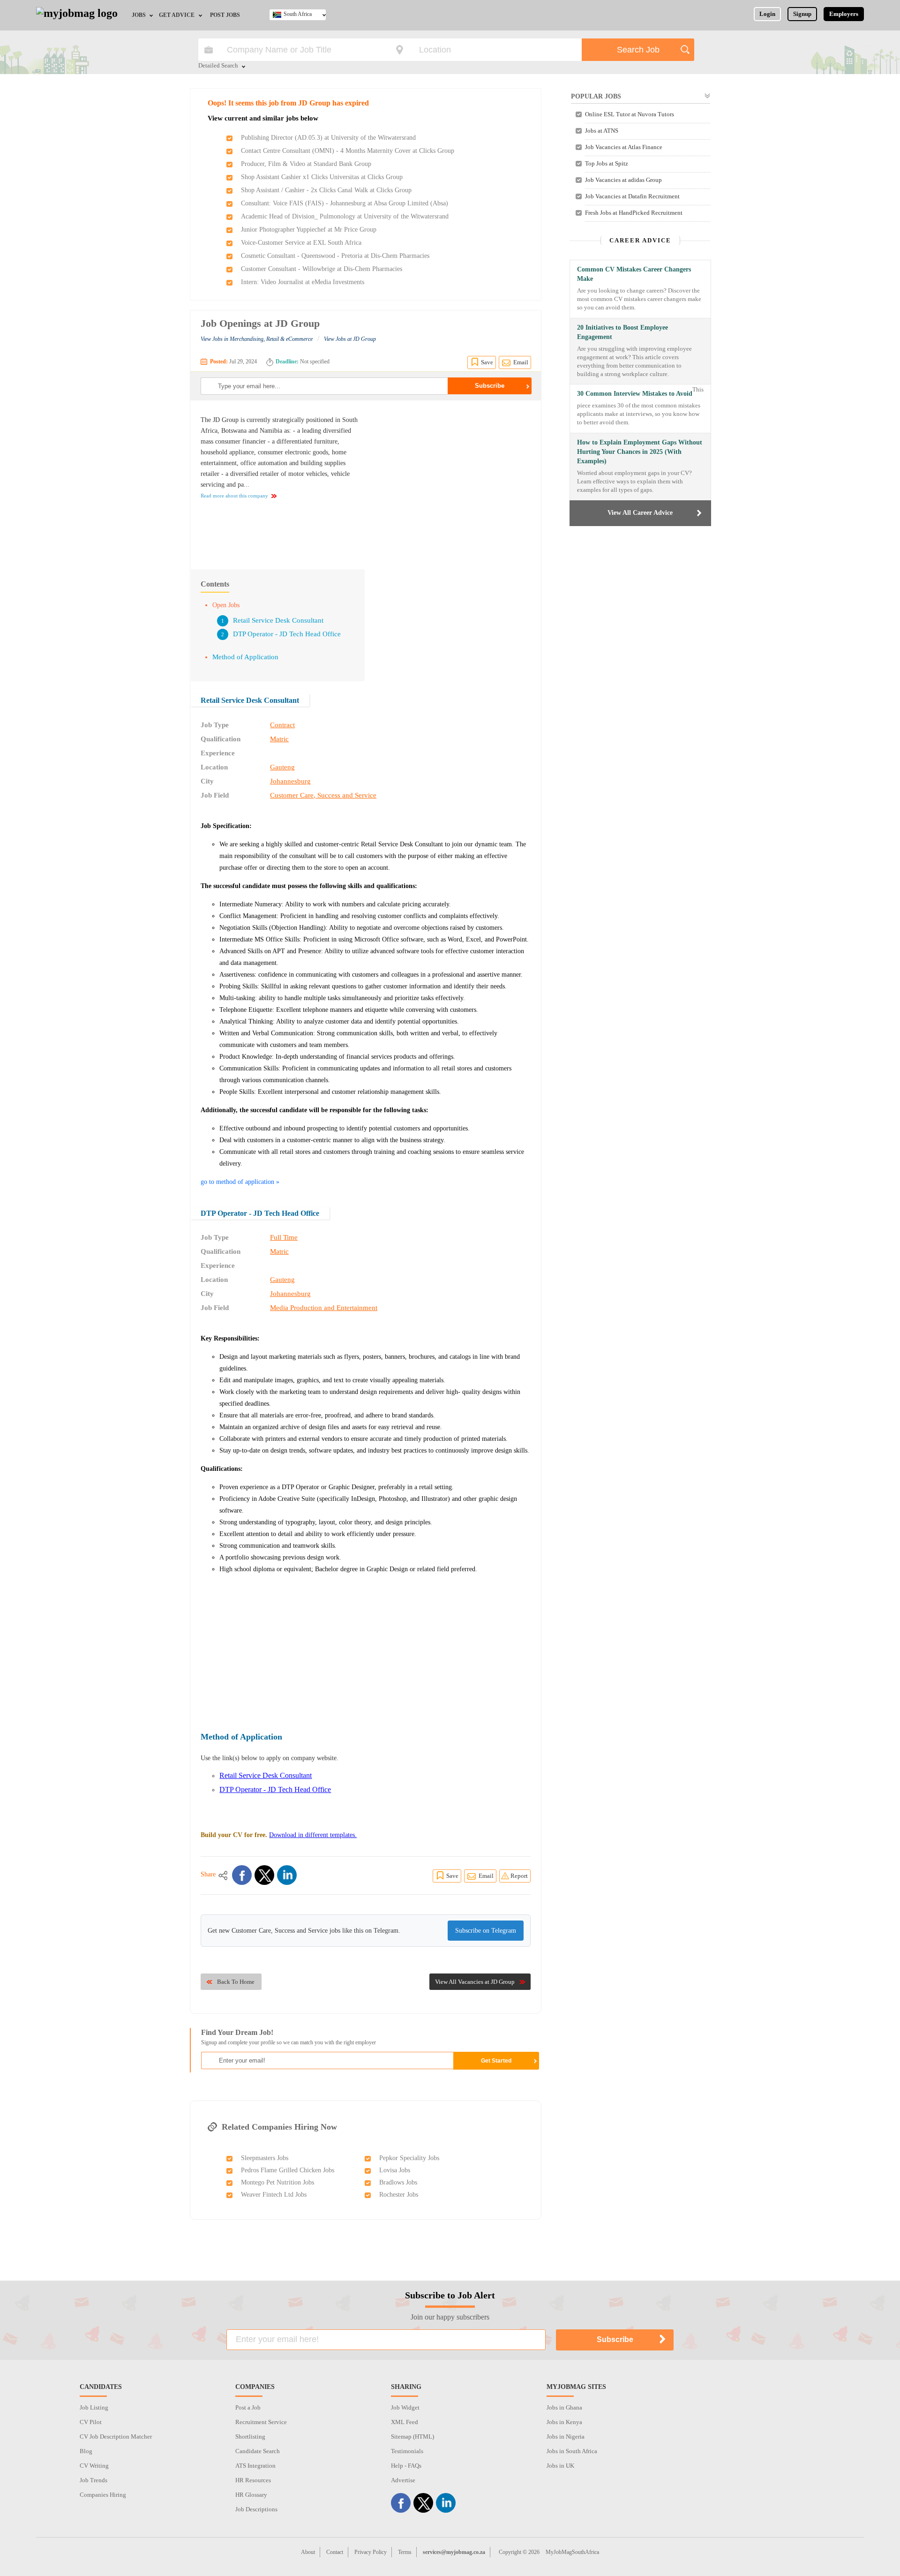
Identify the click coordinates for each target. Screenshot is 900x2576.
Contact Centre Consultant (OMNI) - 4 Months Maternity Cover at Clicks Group (348, 151)
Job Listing (94, 2407)
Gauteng (282, 767)
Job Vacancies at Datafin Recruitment (632, 196)
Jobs (139, 15)
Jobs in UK (560, 2466)
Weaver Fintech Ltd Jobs (274, 2195)
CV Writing (94, 2466)
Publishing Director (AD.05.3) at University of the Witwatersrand (328, 138)
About (308, 2552)
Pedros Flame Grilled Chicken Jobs (288, 2170)
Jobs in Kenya (564, 2422)
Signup (802, 14)
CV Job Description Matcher (116, 2437)
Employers (844, 14)
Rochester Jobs (399, 2195)
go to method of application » (240, 1182)
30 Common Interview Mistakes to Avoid (635, 394)
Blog (86, 2451)
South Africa (298, 14)
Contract (282, 725)
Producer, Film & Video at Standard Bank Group (306, 164)
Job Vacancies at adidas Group (623, 180)
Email (521, 362)
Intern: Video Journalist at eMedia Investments (303, 282)
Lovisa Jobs (395, 2170)
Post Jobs (225, 15)
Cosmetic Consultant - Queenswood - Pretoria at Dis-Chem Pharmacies (335, 256)
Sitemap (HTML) (412, 2437)
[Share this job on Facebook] (242, 1875)
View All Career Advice (640, 513)
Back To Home (236, 1982)
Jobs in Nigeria (566, 2437)
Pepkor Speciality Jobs (409, 2158)
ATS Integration (255, 2466)
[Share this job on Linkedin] (287, 1875)
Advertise (403, 2480)
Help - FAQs (406, 2466)
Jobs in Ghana (564, 2407)
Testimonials (407, 2451)
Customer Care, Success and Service (323, 795)
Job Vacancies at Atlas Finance (624, 147)
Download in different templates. (313, 1835)
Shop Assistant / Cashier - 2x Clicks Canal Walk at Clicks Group (326, 190)
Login (767, 14)
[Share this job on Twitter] (264, 1875)
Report (519, 1876)
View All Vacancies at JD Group (475, 1982)
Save (487, 362)
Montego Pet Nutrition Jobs (277, 2182)
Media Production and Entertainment (324, 1308)
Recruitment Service (261, 2422)
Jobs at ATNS (602, 131)
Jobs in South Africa (572, 2451)
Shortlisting (250, 2437)
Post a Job (248, 2407)
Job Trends (94, 2480)
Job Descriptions (256, 2509)
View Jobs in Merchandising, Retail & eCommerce (257, 339)
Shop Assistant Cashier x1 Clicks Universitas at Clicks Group (322, 177)
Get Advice (177, 15)
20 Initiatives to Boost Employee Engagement (622, 332)
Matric (279, 739)
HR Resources (253, 2480)
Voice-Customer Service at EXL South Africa (301, 243)
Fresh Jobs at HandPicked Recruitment (634, 213)
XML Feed (405, 2422)
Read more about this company (234, 496)
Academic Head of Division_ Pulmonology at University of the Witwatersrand (345, 216)
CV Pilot (91, 2422)
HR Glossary (251, 2495)
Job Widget (405, 2407)
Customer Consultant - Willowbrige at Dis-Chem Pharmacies (322, 269)
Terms (405, 2552)
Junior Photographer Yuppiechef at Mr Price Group (309, 230)
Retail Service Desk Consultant (278, 620)
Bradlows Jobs (398, 2182)
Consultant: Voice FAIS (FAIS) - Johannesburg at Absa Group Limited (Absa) (345, 203)
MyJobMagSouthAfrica (572, 2552)
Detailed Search (218, 66)
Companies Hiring (103, 2495)
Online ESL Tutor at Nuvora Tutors (630, 114)
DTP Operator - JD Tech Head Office (287, 634)
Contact (335, 2552)
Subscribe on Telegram (486, 1931)
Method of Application (245, 657)
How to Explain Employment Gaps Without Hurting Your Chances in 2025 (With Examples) (640, 452)
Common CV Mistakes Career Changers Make (634, 274)
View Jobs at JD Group (350, 339)
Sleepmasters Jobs (265, 2158)
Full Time (284, 1237)
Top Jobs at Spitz (607, 163)
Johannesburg (290, 781)
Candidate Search (258, 2451)
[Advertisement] (452, 480)
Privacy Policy (371, 2552)
